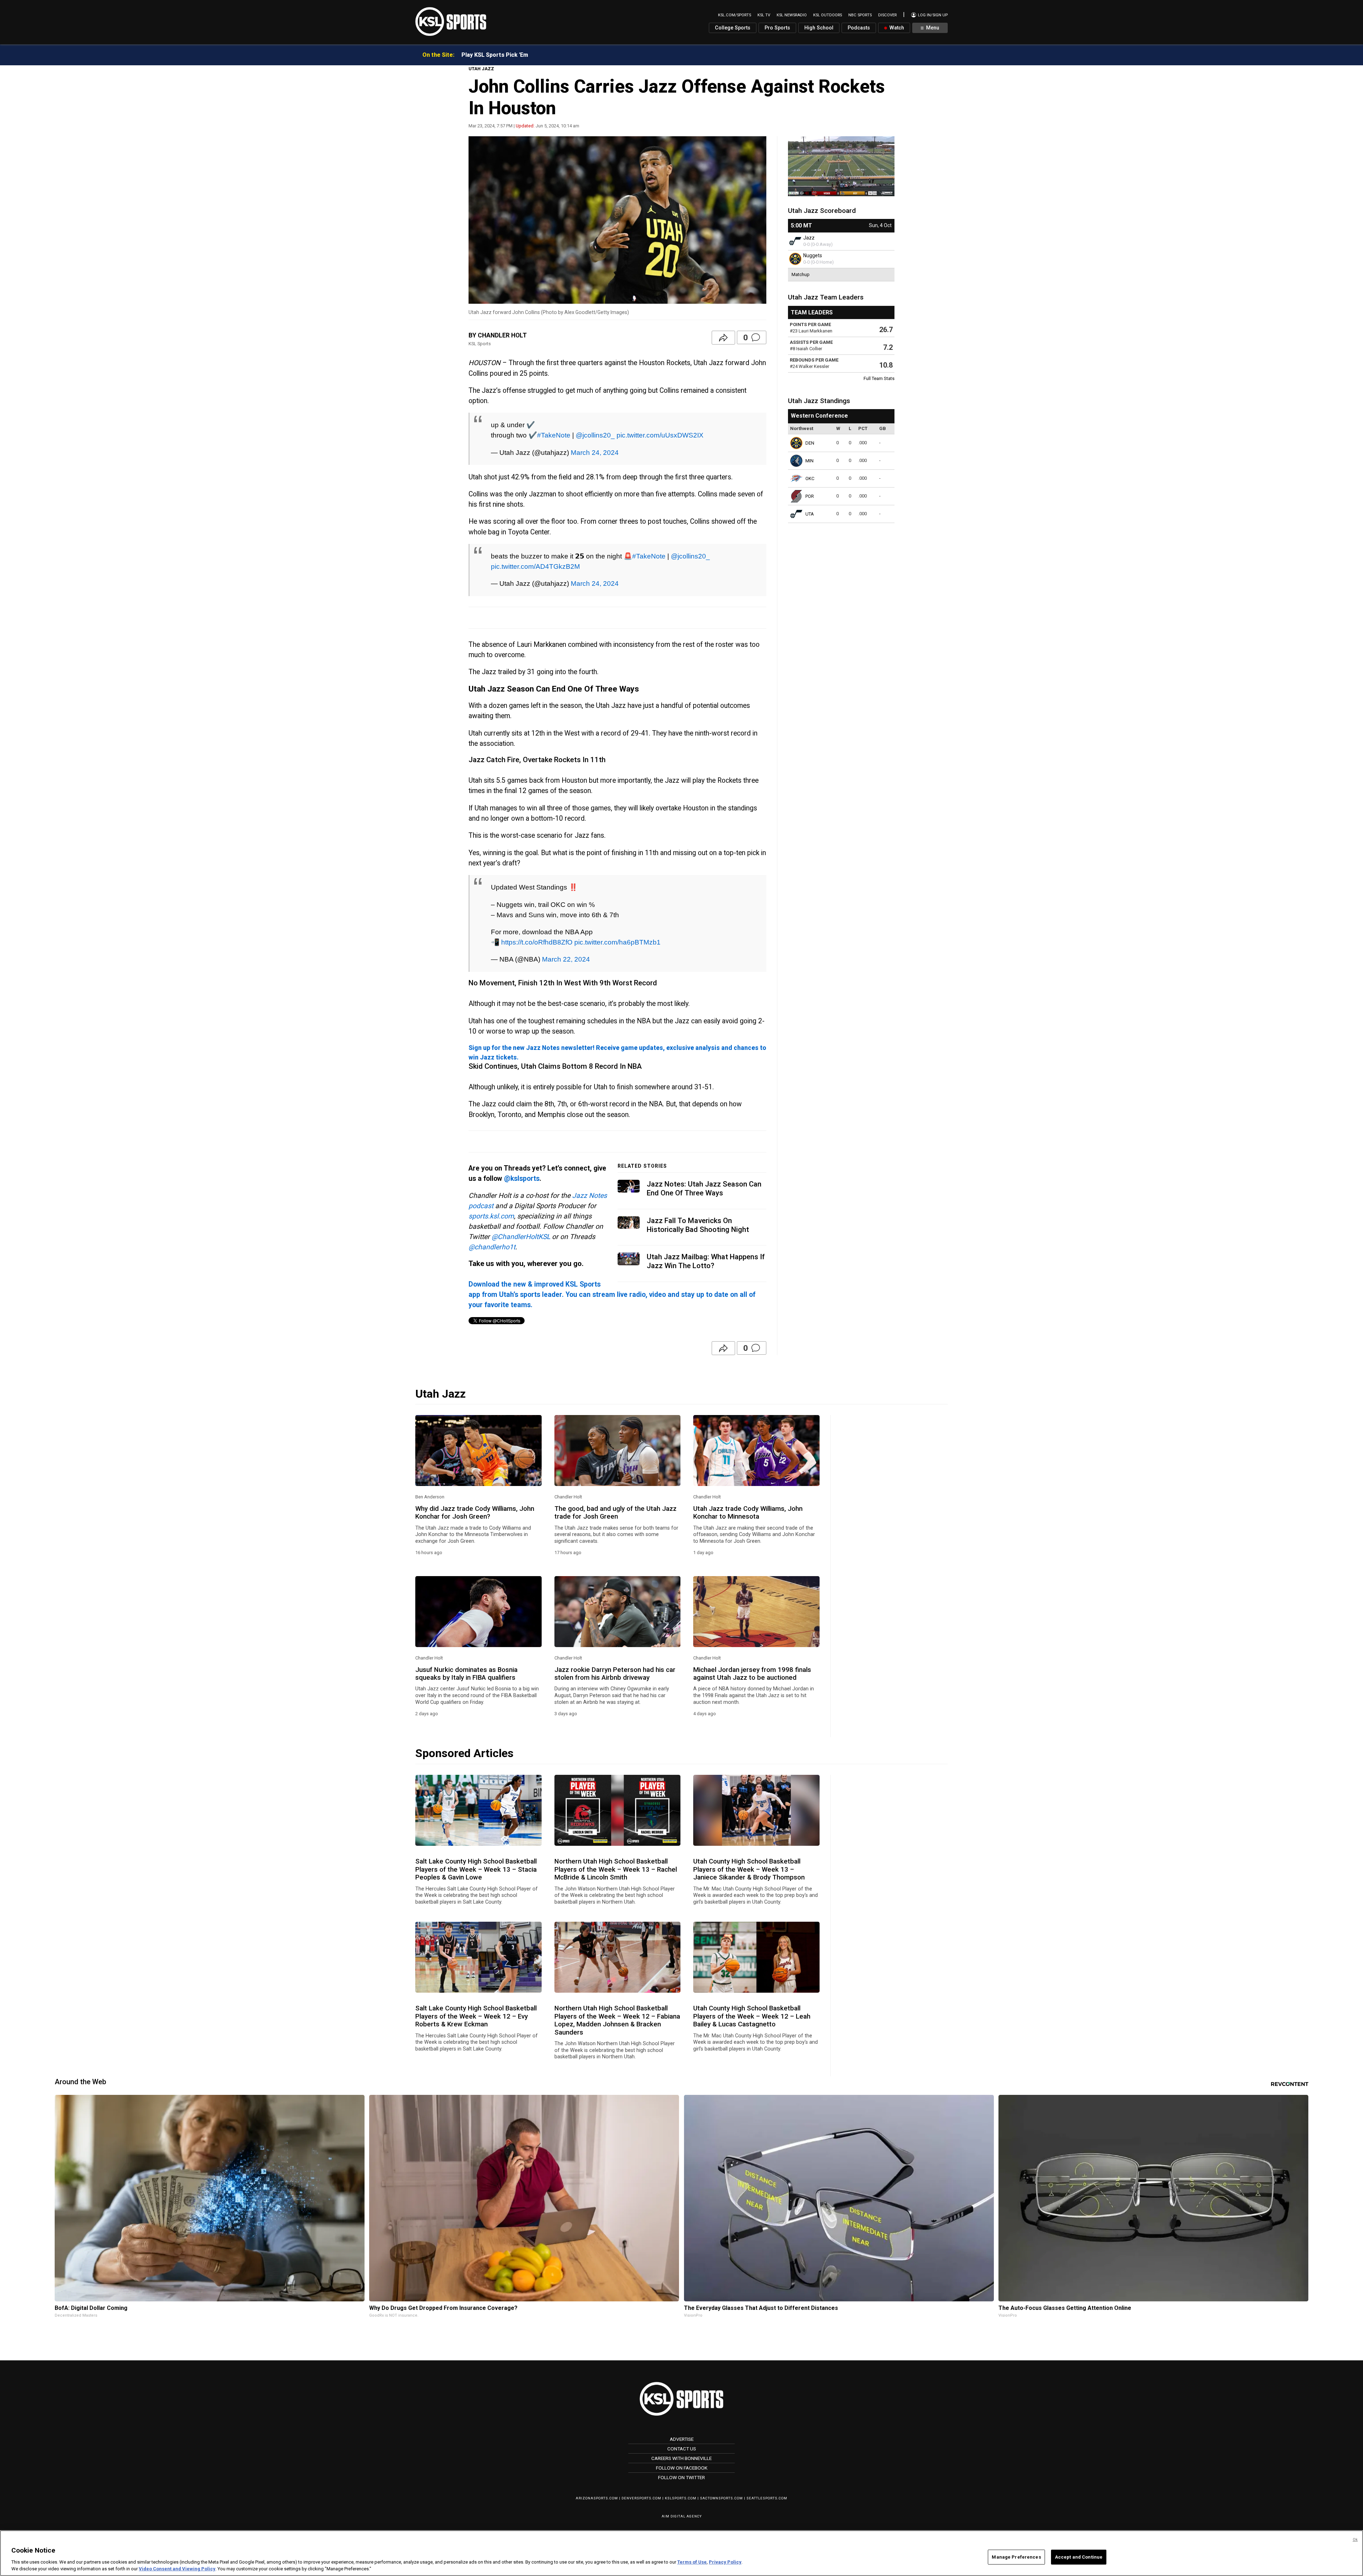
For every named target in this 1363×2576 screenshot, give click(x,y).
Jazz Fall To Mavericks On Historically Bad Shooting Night (698, 1225)
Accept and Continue (1079, 2557)
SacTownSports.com (721, 2498)
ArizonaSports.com (597, 2498)
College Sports (733, 28)
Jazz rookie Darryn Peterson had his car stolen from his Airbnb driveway (615, 1674)
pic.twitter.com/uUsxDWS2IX (660, 435)
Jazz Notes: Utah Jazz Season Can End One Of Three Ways (704, 1188)
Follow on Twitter (681, 2477)
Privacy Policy (725, 2562)
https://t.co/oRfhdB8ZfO (537, 942)
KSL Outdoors (828, 15)
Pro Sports (777, 28)
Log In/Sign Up (932, 15)
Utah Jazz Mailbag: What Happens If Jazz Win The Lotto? (706, 1261)
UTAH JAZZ (481, 69)
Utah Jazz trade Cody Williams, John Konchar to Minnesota (748, 1513)
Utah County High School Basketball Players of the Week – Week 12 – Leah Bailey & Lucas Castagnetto (752, 2016)
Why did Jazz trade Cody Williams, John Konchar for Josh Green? (475, 1513)
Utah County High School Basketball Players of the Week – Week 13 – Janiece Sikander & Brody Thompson (749, 1869)
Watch (896, 28)
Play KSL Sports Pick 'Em (495, 55)
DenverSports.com (641, 2498)
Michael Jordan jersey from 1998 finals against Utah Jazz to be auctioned (752, 1674)
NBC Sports (860, 15)
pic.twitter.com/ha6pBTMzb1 (617, 942)
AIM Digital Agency (682, 2516)
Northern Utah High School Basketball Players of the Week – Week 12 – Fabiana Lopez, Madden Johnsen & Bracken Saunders (617, 2020)
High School (819, 28)
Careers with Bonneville (681, 2458)
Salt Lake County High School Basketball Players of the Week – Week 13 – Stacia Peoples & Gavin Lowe (476, 1869)
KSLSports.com (681, 2498)
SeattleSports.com (767, 2498)
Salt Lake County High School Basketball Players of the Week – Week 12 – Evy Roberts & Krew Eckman (476, 2016)
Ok (1355, 2540)
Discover (887, 15)
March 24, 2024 (595, 452)
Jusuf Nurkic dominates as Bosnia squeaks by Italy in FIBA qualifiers (466, 1674)
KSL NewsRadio (792, 15)
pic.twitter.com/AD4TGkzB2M (535, 566)
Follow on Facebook (682, 2468)
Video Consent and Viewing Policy (177, 2569)
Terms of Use (692, 2562)
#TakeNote (554, 435)
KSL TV (764, 15)
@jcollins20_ (595, 435)
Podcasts (859, 28)
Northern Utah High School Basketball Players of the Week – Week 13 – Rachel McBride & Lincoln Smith (616, 1869)
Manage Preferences (1016, 2557)
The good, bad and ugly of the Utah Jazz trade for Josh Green (615, 1513)
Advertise (682, 2439)
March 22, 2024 (566, 959)
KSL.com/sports (735, 15)
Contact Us (682, 2449)
